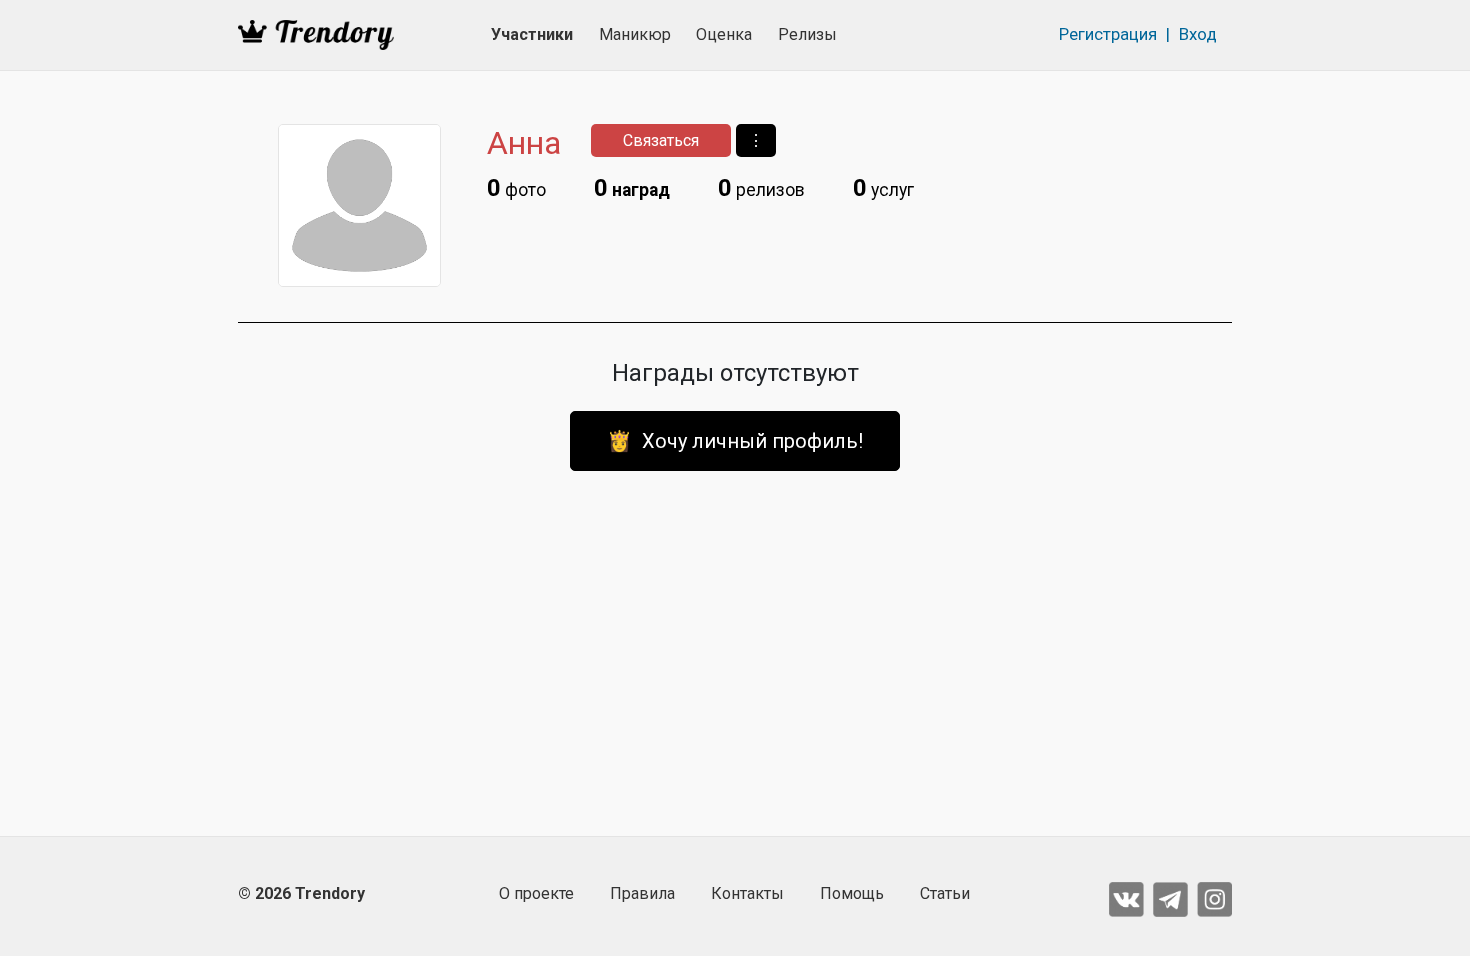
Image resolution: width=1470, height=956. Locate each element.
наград (632, 188)
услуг (883, 188)
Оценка (724, 34)
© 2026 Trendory (301, 893)
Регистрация (1108, 34)
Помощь (852, 893)
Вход (1198, 34)
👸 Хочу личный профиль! (735, 441)
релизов (761, 188)
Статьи (945, 893)
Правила (642, 893)
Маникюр (635, 34)
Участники (532, 34)
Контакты (747, 893)
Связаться (661, 140)
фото (516, 188)
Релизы (807, 34)
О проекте (536, 893)
